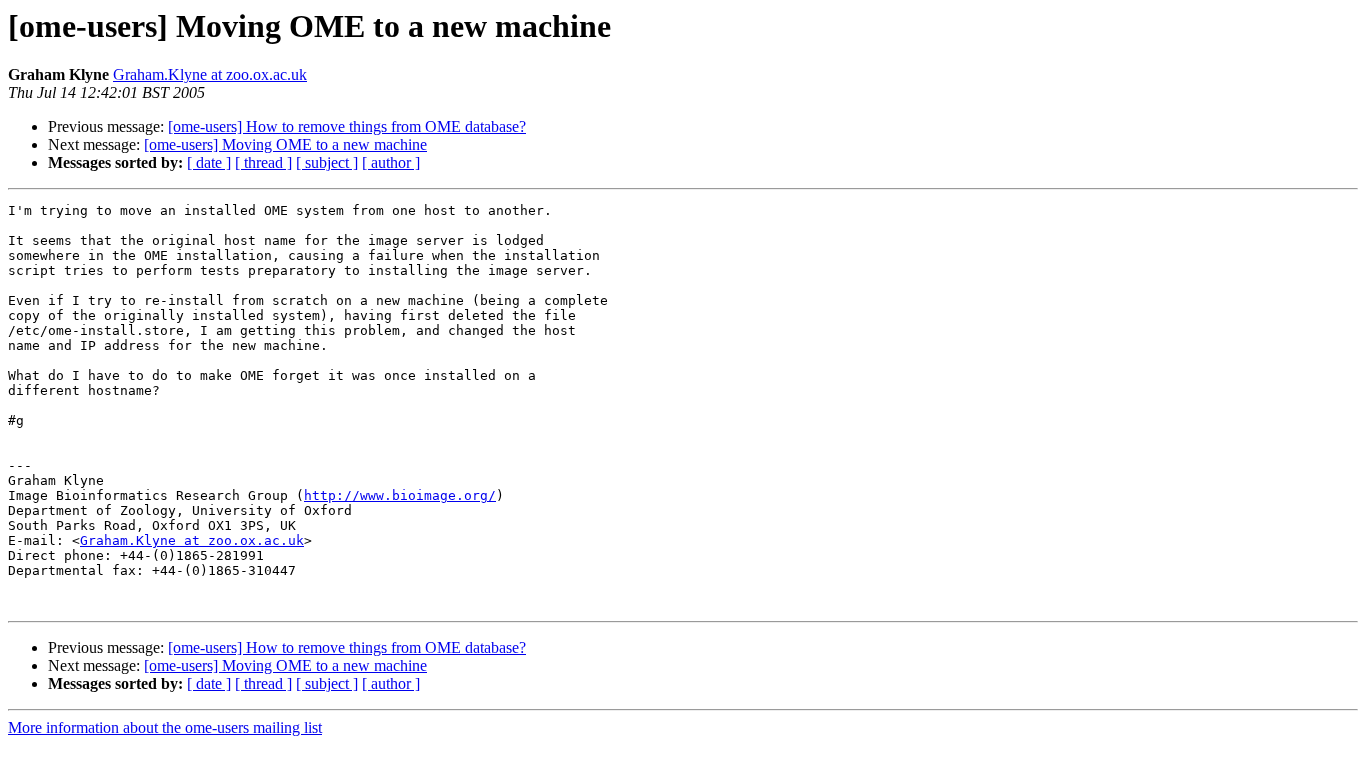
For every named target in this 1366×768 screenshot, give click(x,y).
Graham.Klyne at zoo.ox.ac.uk (210, 74)
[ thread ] (263, 162)
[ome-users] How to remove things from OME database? (347, 126)
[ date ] (209, 162)
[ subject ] (327, 162)
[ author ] (391, 162)
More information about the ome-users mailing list (165, 727)
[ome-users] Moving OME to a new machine (285, 144)
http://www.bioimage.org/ (400, 495)
